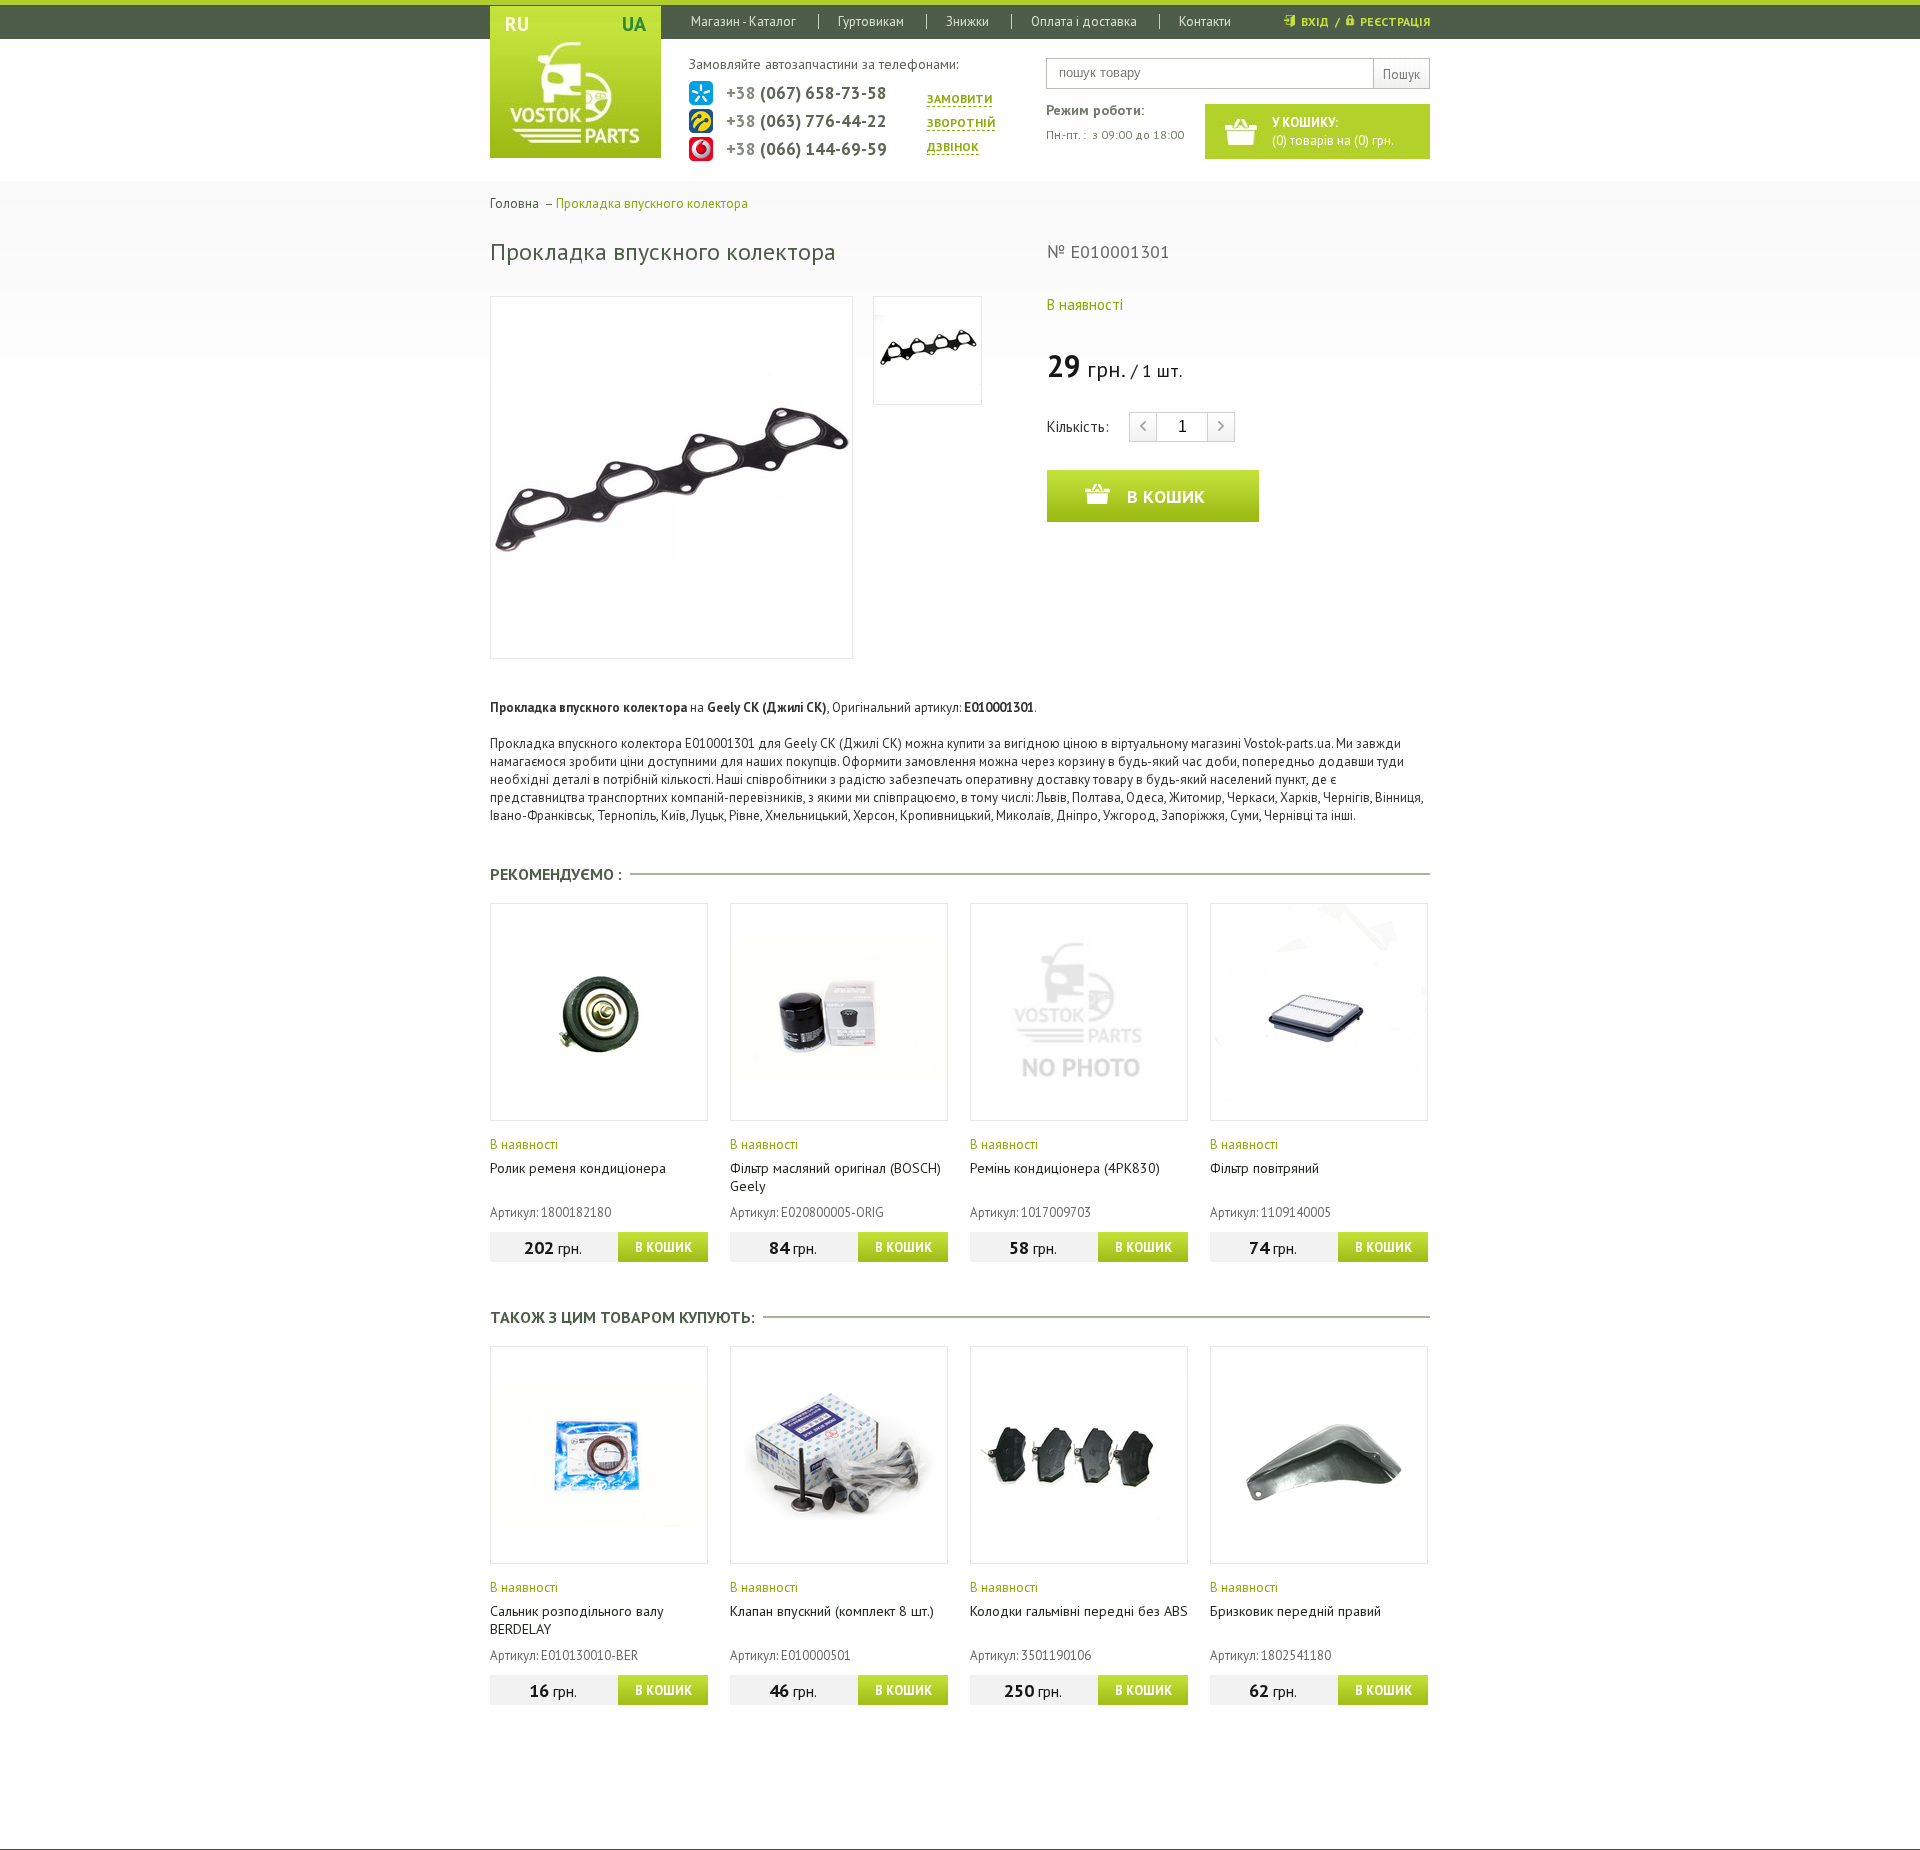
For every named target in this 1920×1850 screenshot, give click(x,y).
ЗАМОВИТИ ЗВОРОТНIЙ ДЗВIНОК (961, 122)
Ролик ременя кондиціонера (578, 1168)
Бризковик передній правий (1295, 1611)
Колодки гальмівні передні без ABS (1079, 1611)
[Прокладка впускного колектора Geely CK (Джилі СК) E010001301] (671, 477)
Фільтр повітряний (1264, 1168)
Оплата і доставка (1084, 21)
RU (517, 24)
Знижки (967, 21)
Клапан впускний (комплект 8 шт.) (832, 1611)
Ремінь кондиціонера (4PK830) (1065, 1168)
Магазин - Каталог (743, 21)
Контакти (1205, 21)
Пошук (1401, 74)
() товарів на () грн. (1333, 131)
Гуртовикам (871, 21)
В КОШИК (663, 1247)
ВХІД (1315, 21)
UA (634, 24)
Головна (514, 203)
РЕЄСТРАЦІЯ (1395, 21)
